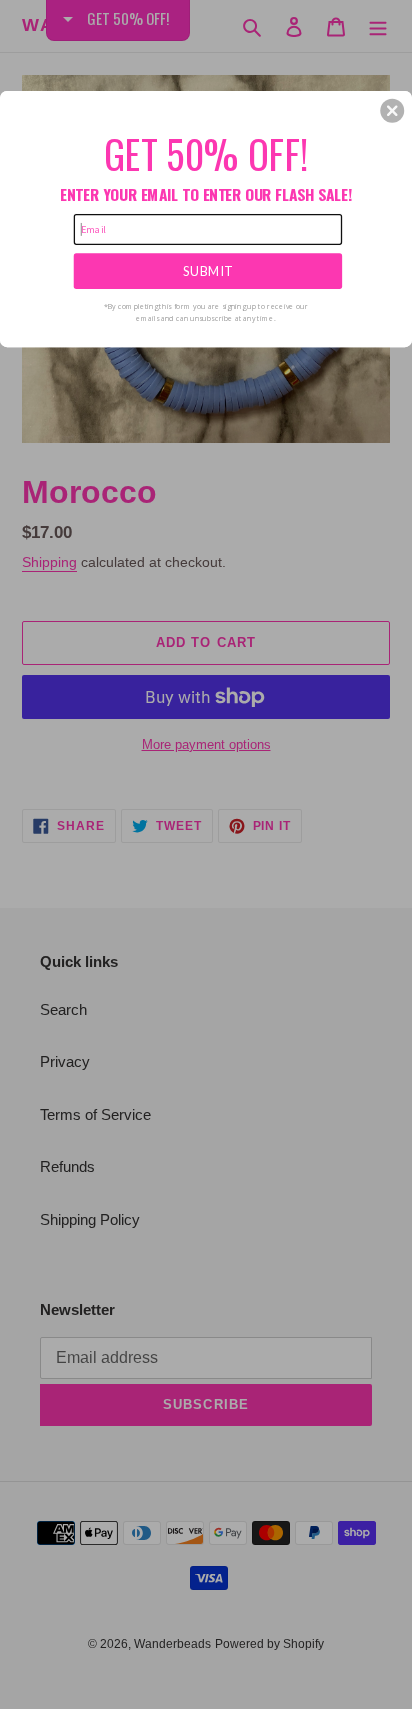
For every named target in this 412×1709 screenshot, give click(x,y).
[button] (392, 110)
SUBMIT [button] (208, 271)
